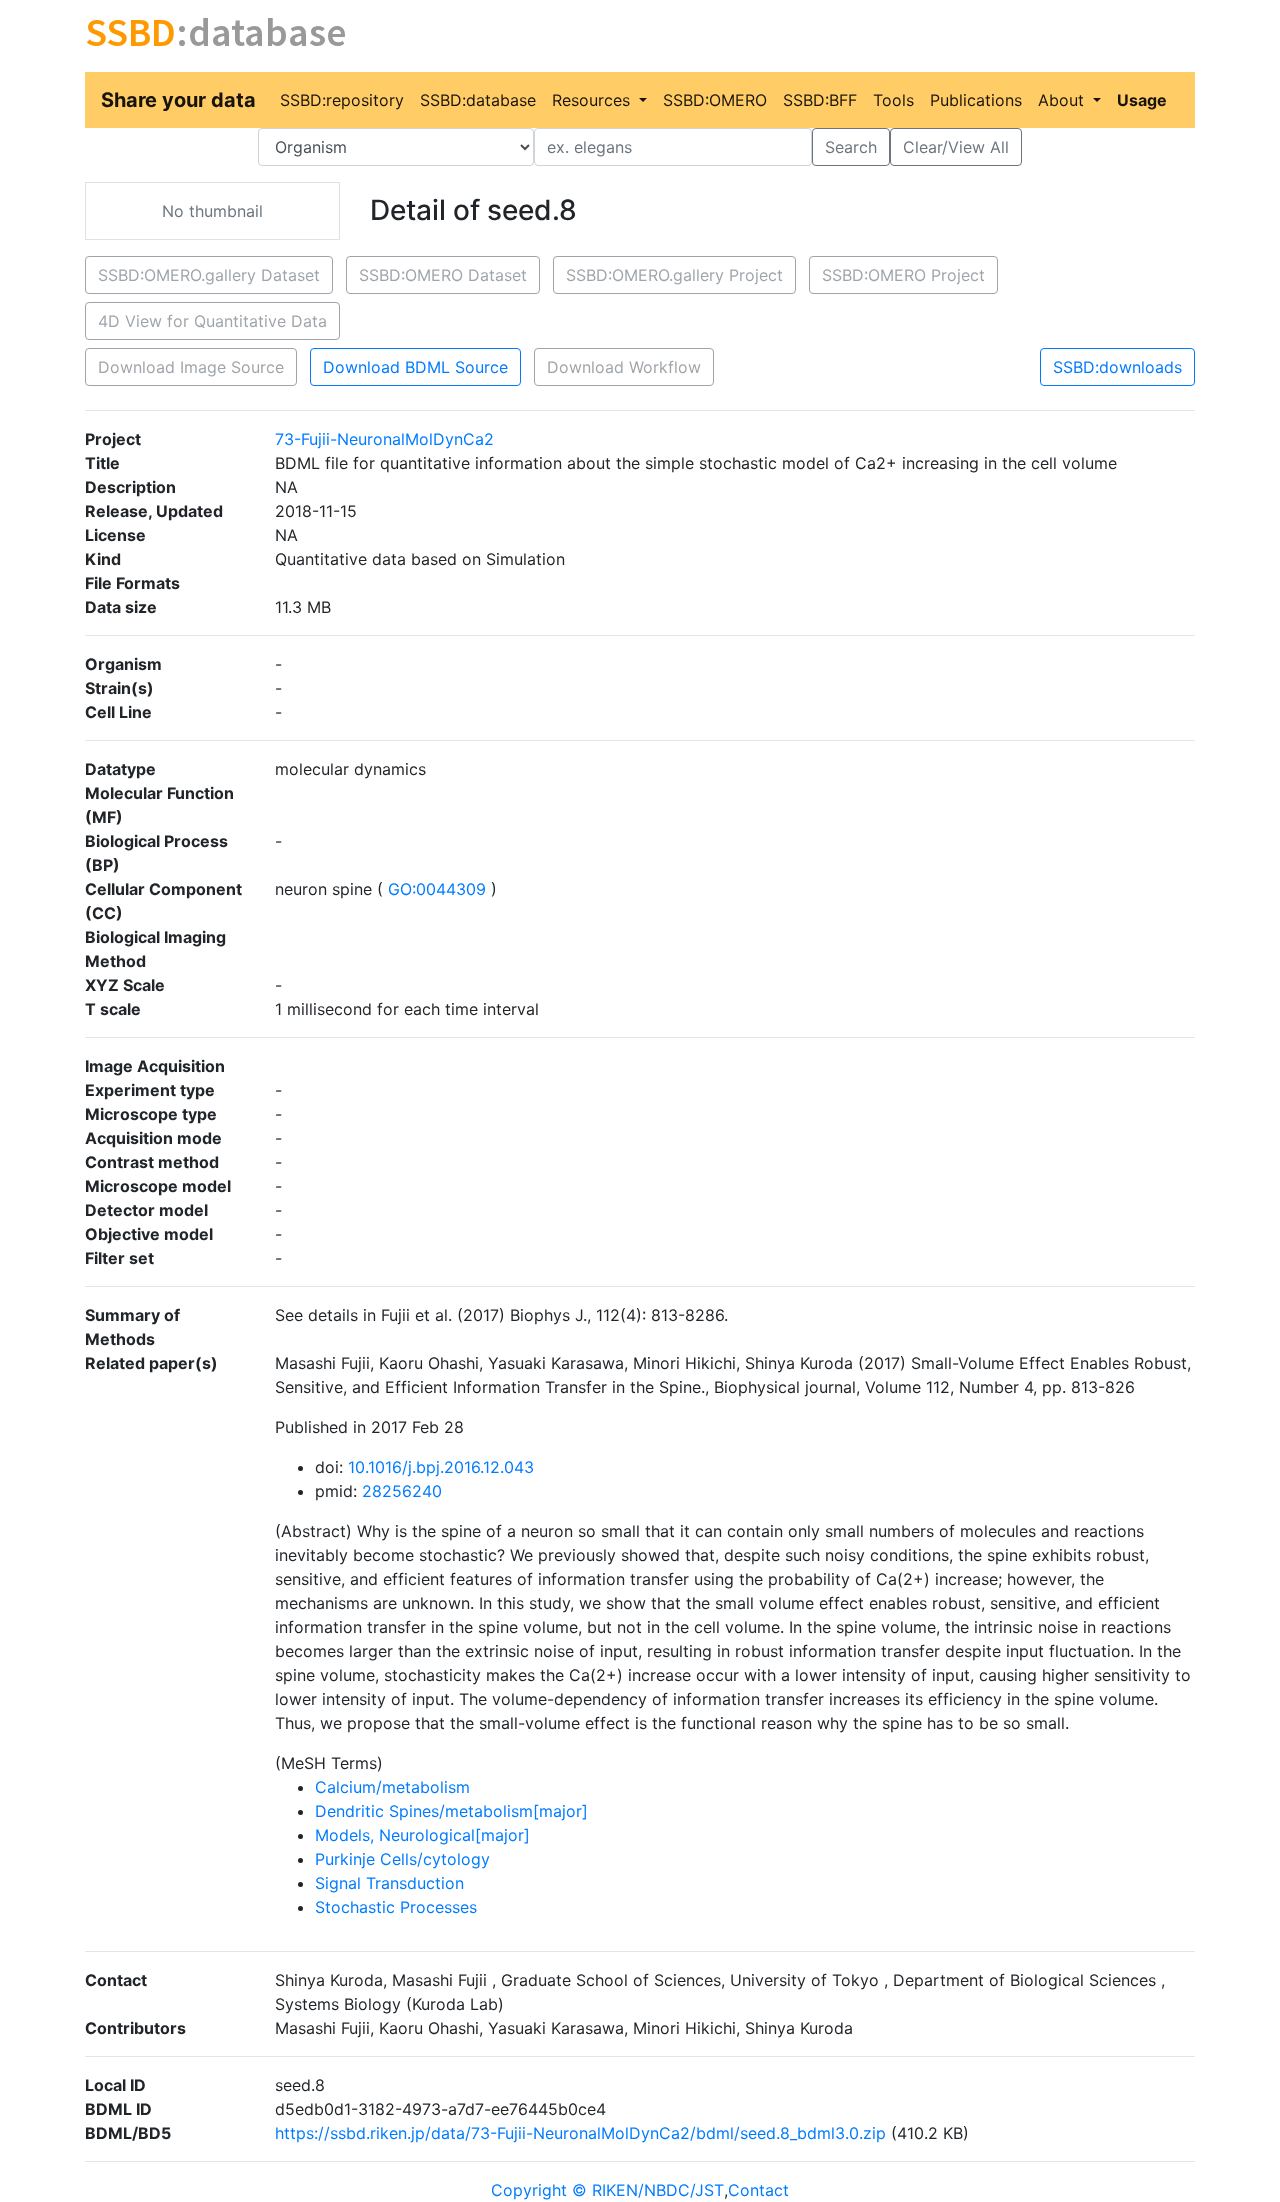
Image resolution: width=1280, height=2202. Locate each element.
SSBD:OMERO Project (903, 275)
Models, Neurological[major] (422, 1835)
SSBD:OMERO (715, 100)
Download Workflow (624, 367)
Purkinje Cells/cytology (402, 1859)
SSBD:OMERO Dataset (443, 275)
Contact (758, 2190)
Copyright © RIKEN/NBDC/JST (607, 2190)
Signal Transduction (389, 1883)
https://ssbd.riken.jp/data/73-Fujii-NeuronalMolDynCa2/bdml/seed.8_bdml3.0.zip (580, 2133)
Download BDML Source (415, 367)
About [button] (1063, 100)
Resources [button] (593, 100)
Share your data (178, 100)
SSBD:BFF (820, 100)
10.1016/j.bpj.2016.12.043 (441, 1467)
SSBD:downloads (1117, 367)
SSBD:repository (342, 100)
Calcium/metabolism (392, 1787)
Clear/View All (956, 147)
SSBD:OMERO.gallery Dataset (209, 275)
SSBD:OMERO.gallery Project (674, 275)
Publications (976, 100)
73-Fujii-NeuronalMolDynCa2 (384, 439)
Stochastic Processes (396, 1907)
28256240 (402, 1491)
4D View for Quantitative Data (212, 321)
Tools (893, 100)
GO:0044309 (437, 889)
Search (851, 147)
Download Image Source (191, 367)
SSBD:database (478, 100)
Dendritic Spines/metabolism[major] (451, 1811)
